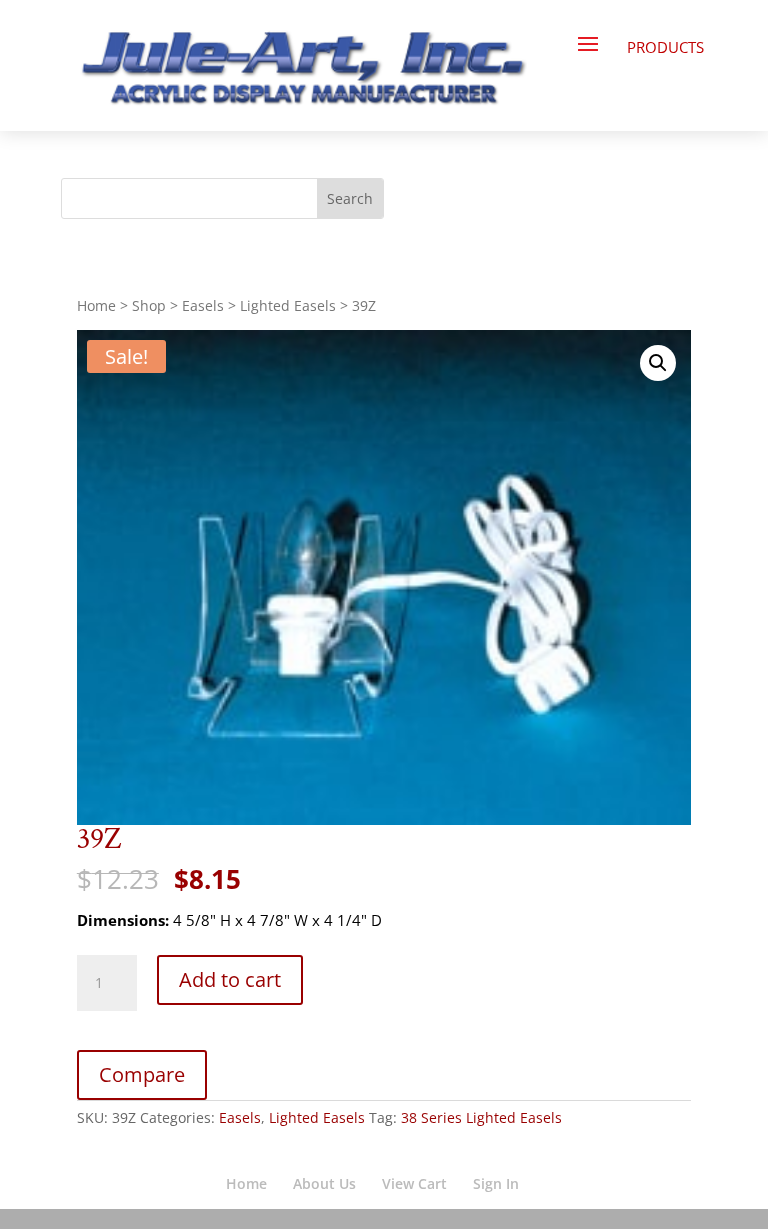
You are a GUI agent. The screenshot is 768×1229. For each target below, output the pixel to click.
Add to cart (230, 979)
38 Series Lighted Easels (481, 1117)
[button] (658, 363)
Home (96, 305)
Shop (149, 305)
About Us (324, 1183)
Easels (203, 305)
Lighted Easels (288, 305)
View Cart (414, 1183)
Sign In (496, 1183)
